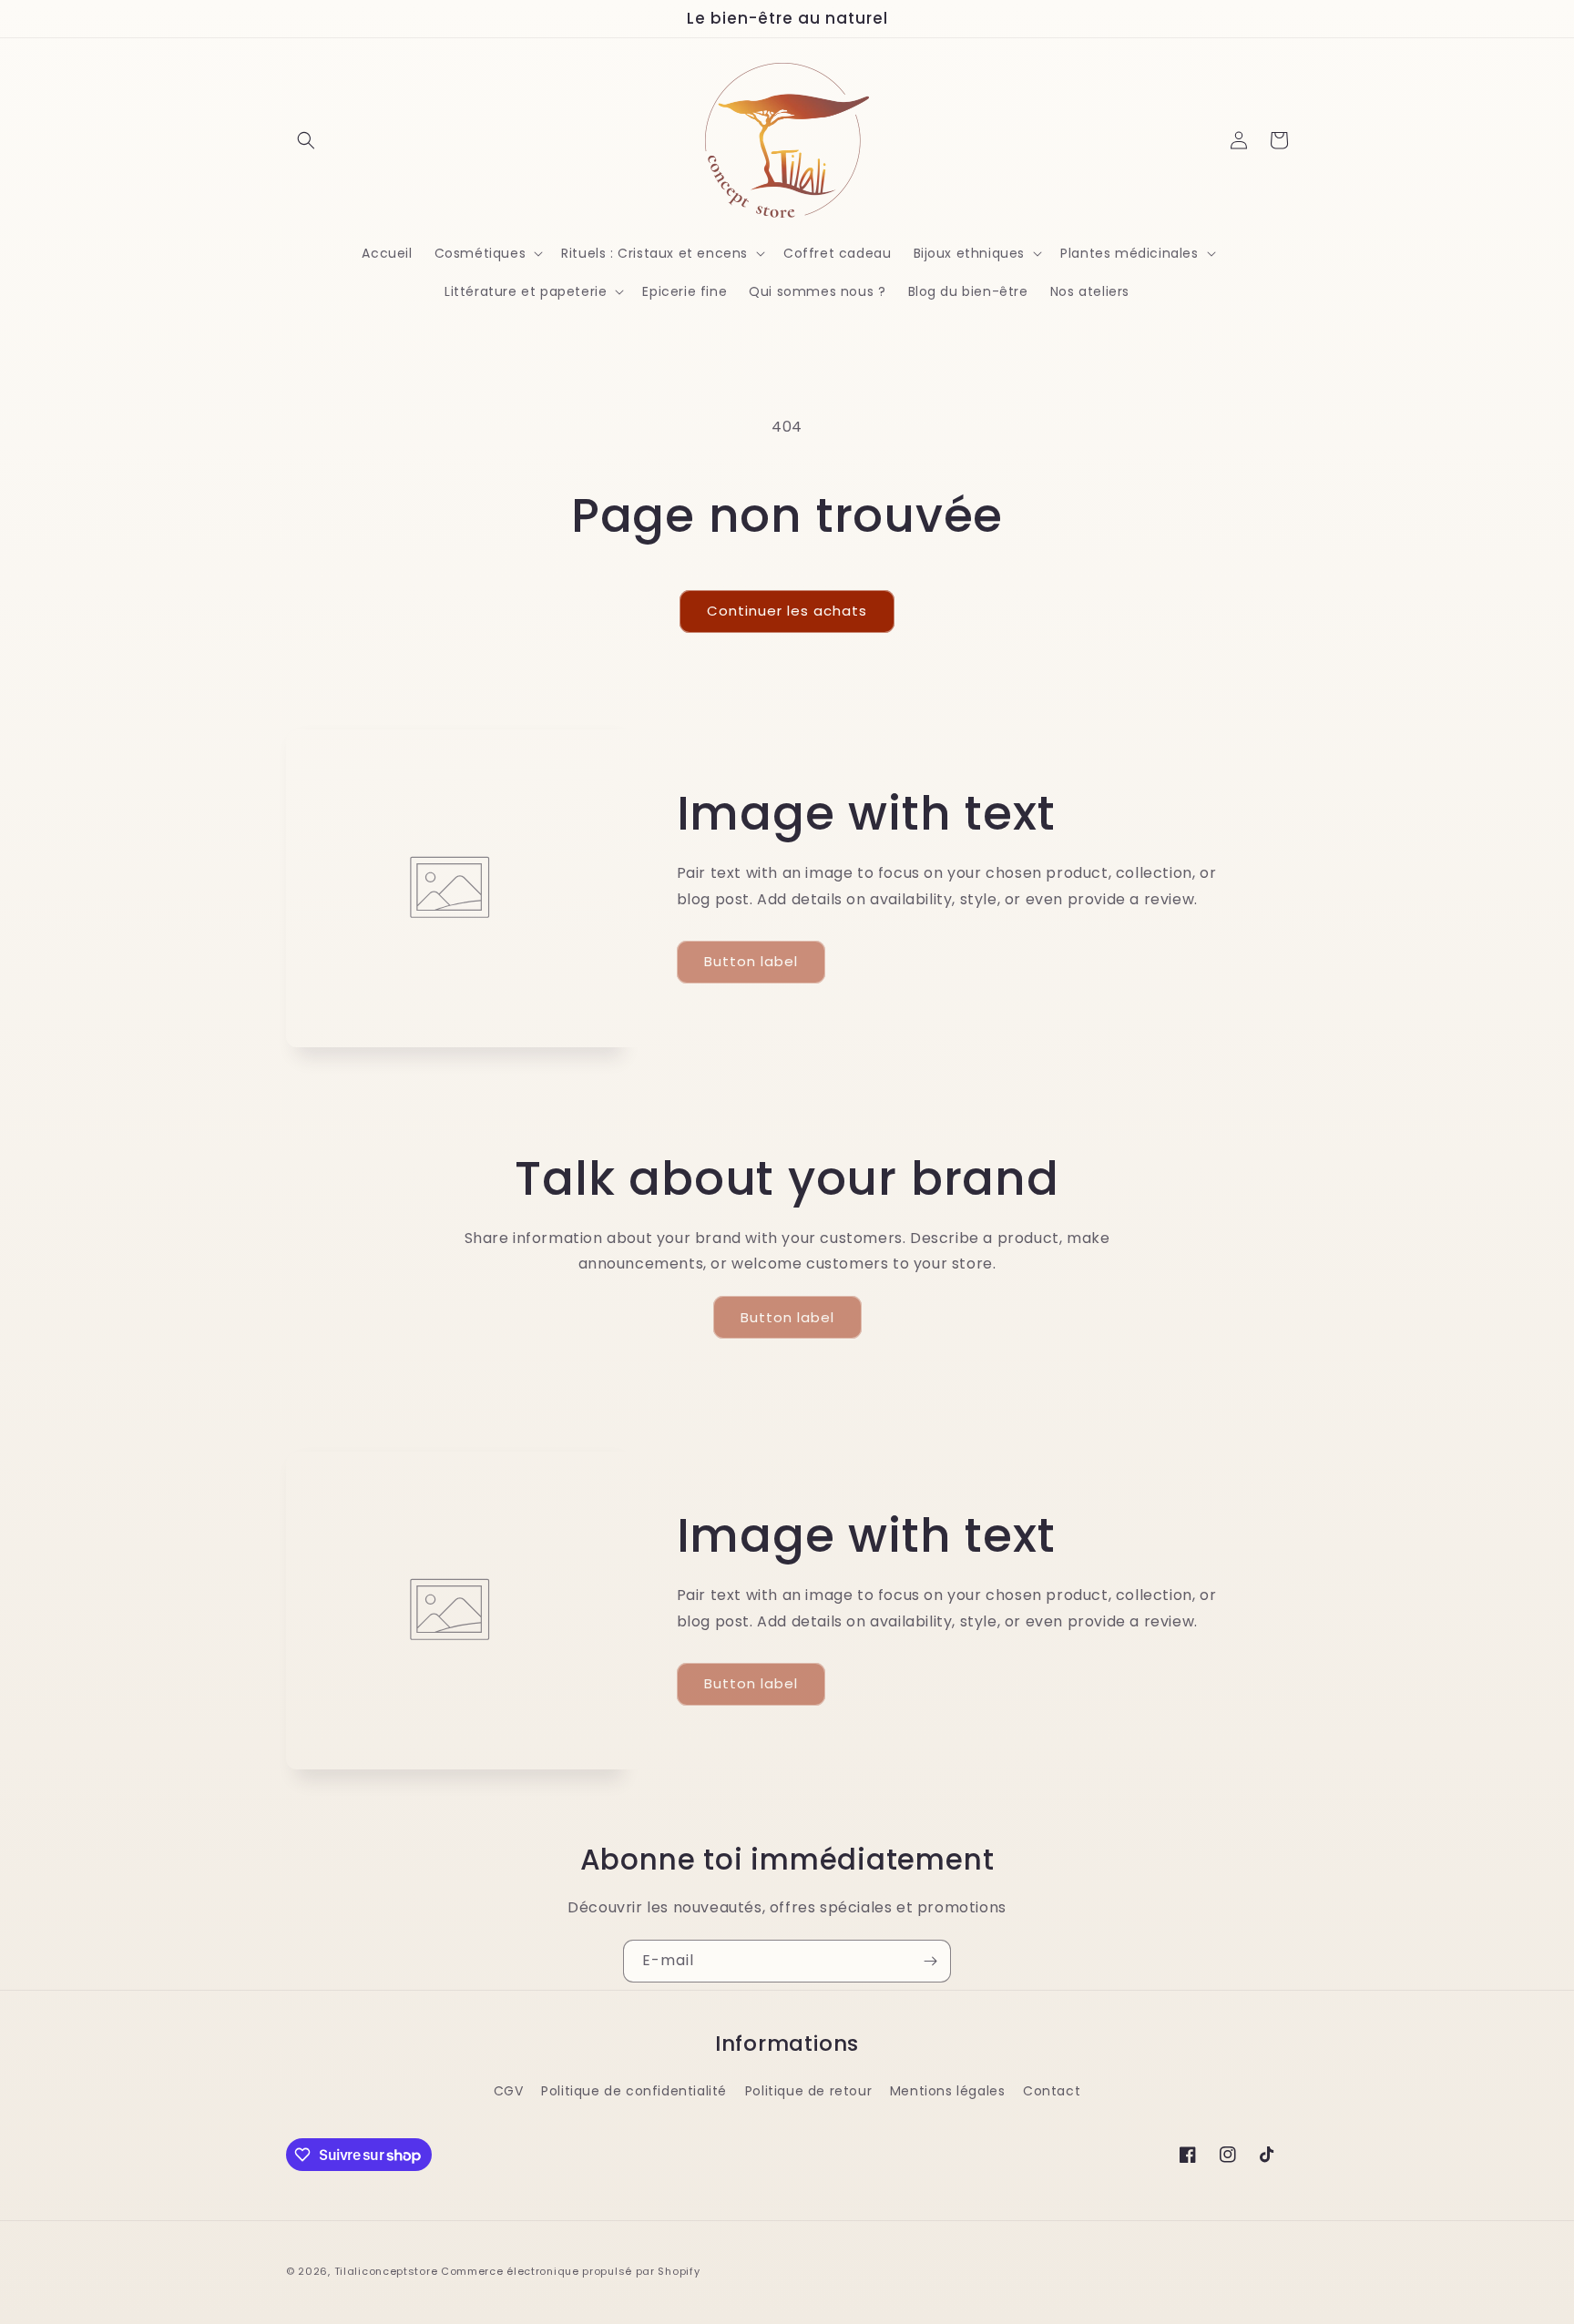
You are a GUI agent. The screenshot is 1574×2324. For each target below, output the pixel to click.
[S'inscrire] (930, 1961)
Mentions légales (948, 2091)
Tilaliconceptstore (386, 2271)
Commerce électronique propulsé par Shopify (570, 2271)
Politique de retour (808, 2091)
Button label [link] (751, 961)
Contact (1052, 2091)
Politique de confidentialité (634, 2091)
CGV (509, 2091)
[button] (306, 140)
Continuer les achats (787, 611)
